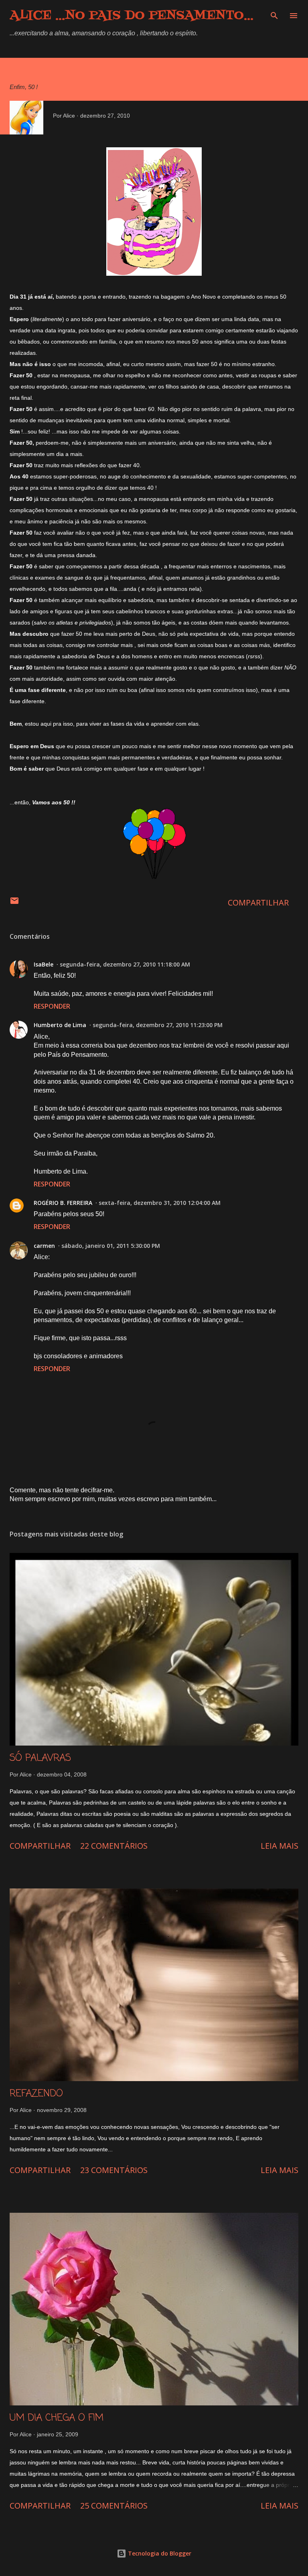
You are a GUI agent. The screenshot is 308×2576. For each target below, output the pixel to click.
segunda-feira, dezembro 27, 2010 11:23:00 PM (158, 1025)
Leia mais (280, 1846)
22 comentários (114, 1846)
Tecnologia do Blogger (159, 2553)
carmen (44, 1246)
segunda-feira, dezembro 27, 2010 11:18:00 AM (125, 964)
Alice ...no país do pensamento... (132, 16)
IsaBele (44, 964)
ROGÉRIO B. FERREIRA (63, 1203)
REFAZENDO (36, 2094)
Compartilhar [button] (258, 902)
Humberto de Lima (60, 1025)
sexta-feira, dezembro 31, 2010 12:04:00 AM (160, 1203)
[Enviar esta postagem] (14, 902)
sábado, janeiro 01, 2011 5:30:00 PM (111, 1246)
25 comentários (114, 2506)
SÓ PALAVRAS (40, 1758)
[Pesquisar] (274, 14)
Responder (52, 1006)
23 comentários (114, 2170)
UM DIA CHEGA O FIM (57, 2418)
